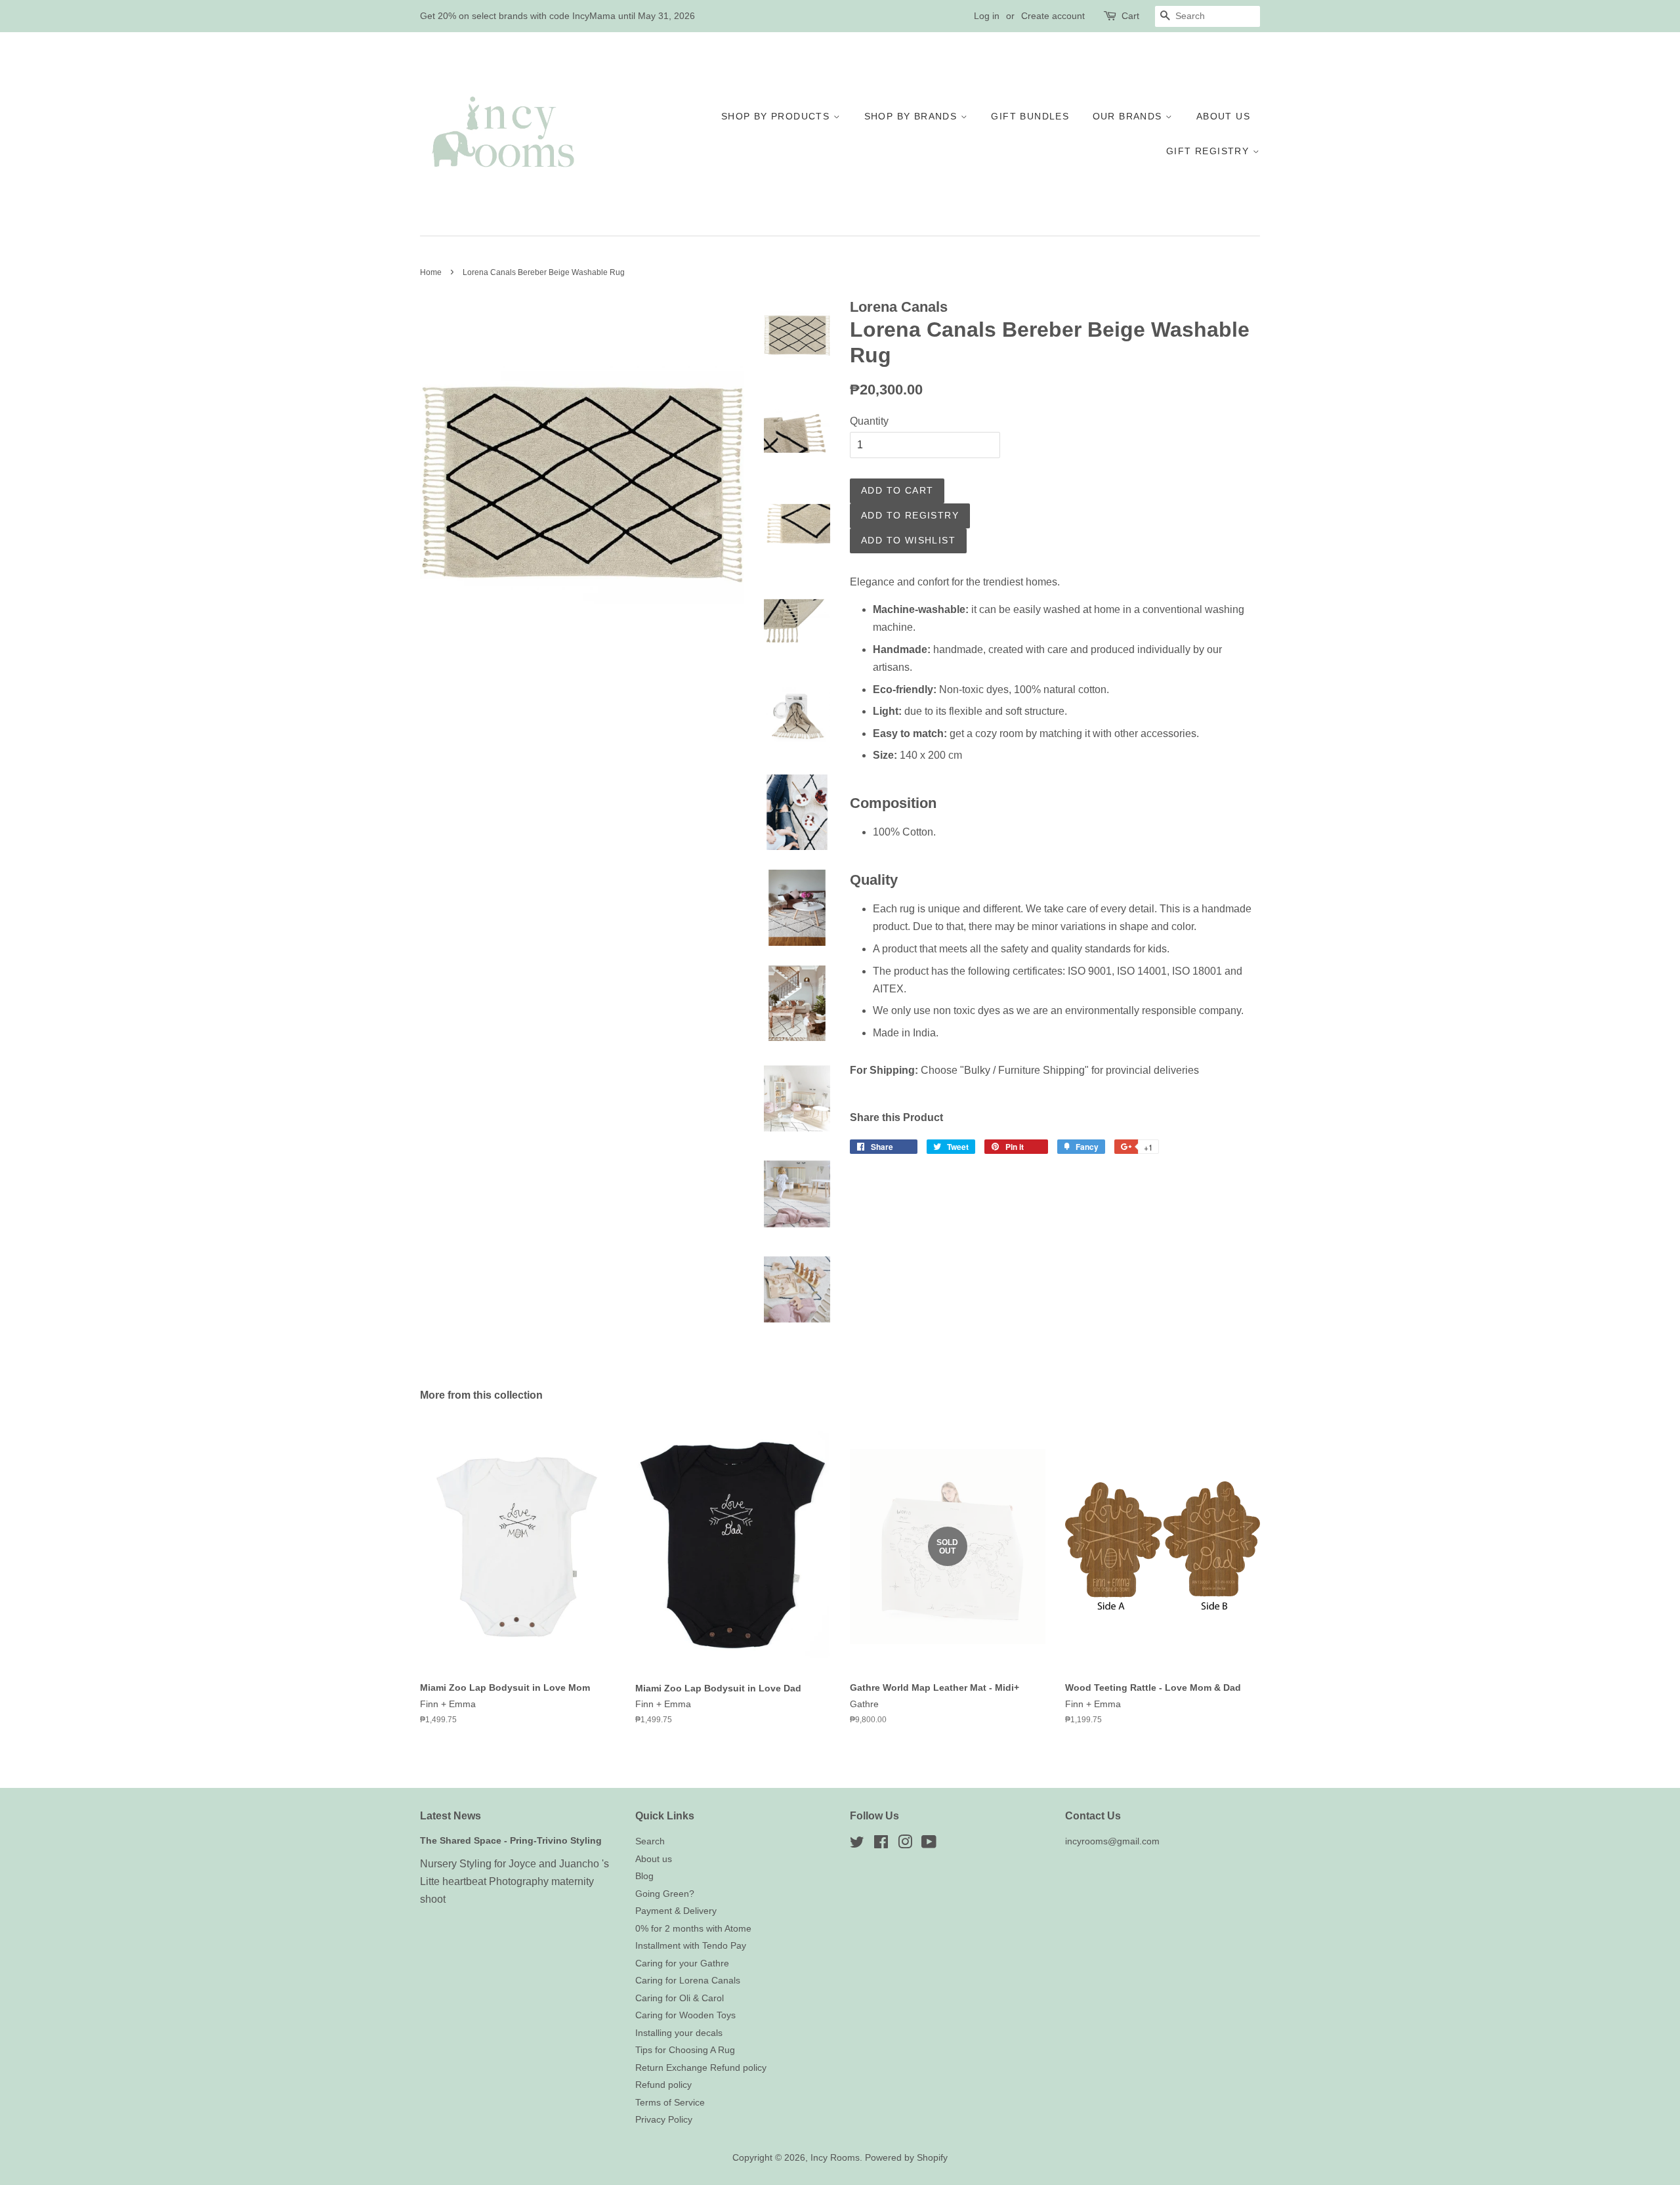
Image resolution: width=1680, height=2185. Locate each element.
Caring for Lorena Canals (688, 1981)
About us (1223, 116)
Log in (987, 16)
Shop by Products (777, 116)
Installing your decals (679, 2033)
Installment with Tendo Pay (691, 1946)
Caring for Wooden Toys (685, 2015)
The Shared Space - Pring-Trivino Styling (511, 1841)
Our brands (1129, 116)
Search (650, 1841)
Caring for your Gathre (682, 1963)
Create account (1053, 16)
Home (431, 272)
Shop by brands (913, 116)
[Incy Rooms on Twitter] (857, 1845)
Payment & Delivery (676, 1911)
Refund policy (663, 2085)
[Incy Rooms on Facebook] (881, 1845)
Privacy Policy (664, 2120)
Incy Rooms (835, 2158)
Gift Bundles (1030, 116)
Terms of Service (670, 2103)
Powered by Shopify (906, 2158)
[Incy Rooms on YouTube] (929, 1845)
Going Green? (665, 1894)
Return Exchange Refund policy (701, 2068)
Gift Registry (1209, 151)
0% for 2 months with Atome (693, 1929)
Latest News (451, 1816)
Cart (1130, 16)
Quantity (869, 421)
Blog (644, 1876)
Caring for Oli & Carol (680, 1998)
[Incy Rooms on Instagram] (905, 1845)
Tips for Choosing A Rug (685, 2050)
